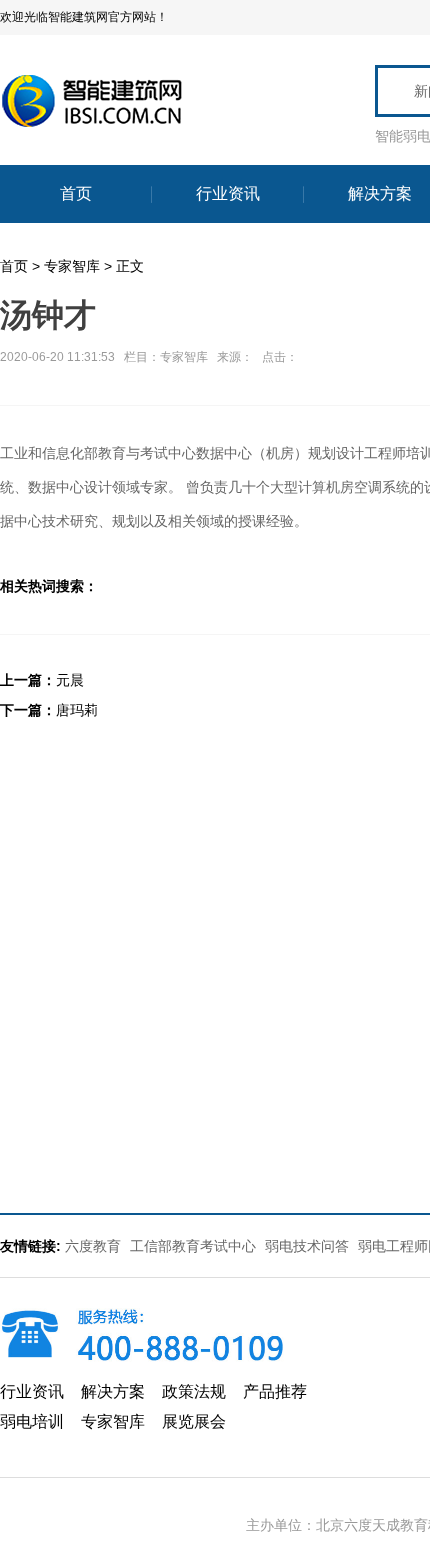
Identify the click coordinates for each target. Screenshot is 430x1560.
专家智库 (72, 266)
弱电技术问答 (307, 1246)
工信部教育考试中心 (195, 1246)
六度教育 (93, 1246)
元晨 (70, 680)
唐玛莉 (77, 710)
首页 (14, 266)
